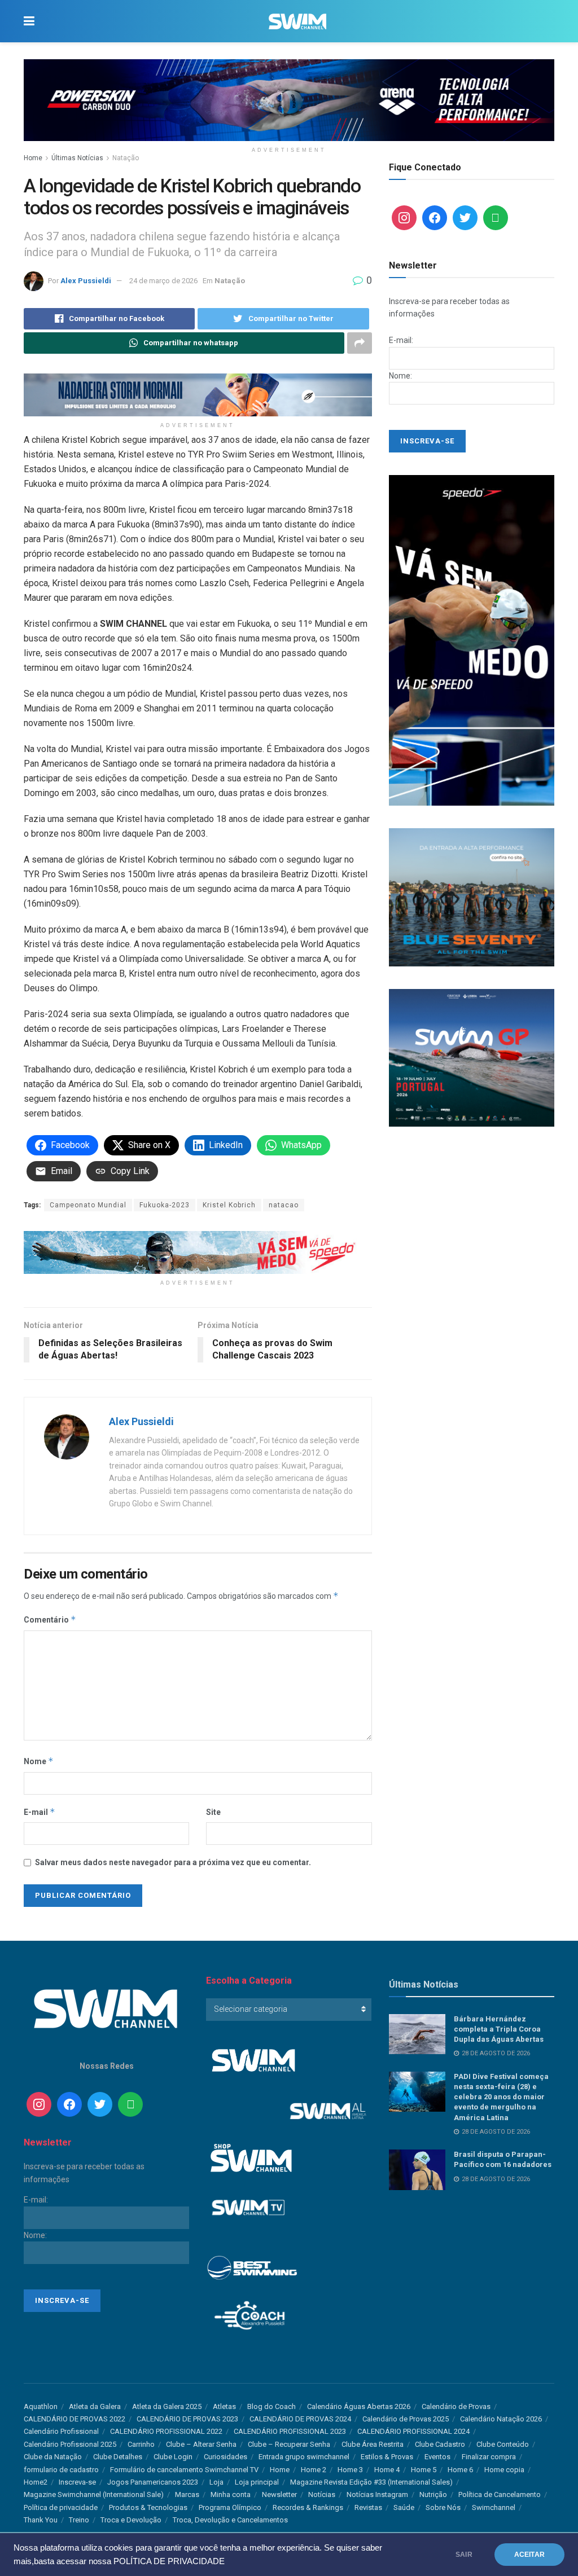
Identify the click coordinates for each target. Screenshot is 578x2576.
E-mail (40, 1812)
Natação (126, 158)
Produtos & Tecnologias (148, 2507)
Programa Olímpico (230, 2507)
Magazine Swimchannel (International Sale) (94, 2494)
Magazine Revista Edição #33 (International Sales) (371, 2482)
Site (213, 1812)
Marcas (187, 2494)
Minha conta (231, 2494)
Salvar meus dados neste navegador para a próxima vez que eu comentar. (173, 1862)
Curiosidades (225, 2457)
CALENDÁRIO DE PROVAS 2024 (300, 2419)
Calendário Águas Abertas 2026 (359, 2406)
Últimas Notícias (77, 158)
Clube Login (173, 2457)
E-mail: (401, 340)
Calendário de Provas (456, 2406)
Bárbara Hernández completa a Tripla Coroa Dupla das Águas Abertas (499, 2029)
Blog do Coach (272, 2406)
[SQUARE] (472, 1057)
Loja (216, 2482)
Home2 (36, 2482)
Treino (79, 2520)
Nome (39, 1761)
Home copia (504, 2470)
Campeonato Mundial (88, 1205)
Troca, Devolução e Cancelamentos (230, 2520)
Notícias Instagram (377, 2494)
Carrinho (141, 2444)
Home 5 (424, 2470)
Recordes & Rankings (308, 2507)
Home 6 (460, 2470)
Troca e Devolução (131, 2520)
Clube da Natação (53, 2457)
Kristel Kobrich (229, 1205)
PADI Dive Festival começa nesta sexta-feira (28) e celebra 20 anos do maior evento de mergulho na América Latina (501, 2097)
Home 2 (314, 2470)
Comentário (50, 1619)
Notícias (322, 2494)
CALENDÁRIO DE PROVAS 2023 (187, 2419)
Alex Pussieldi (86, 281)
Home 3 (350, 2470)
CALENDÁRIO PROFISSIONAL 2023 (290, 2431)
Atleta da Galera (95, 2406)
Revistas (368, 2507)
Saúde (404, 2507)
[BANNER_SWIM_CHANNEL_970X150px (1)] (289, 99)
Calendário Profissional (61, 2431)
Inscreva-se (77, 2482)
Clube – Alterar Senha (201, 2444)
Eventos (437, 2457)
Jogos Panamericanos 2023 (153, 2482)
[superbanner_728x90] (198, 1252)
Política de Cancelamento (500, 2494)
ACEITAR (529, 2555)
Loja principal (257, 2482)
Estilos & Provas (387, 2457)
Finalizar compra (489, 2457)
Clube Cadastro (440, 2444)
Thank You (41, 2520)
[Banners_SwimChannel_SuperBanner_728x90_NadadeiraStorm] (198, 394)
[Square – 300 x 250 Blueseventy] (472, 896)
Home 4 (387, 2470)
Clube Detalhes (118, 2457)
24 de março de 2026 (163, 281)
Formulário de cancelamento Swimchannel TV (184, 2470)
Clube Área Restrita (373, 2444)
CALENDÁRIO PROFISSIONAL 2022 (166, 2431)
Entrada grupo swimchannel (304, 2457)
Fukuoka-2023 (165, 1205)
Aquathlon (41, 2406)
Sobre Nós (443, 2507)
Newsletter (279, 2494)
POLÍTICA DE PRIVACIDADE (169, 2561)
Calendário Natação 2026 (501, 2419)
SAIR (464, 2555)
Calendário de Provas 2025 (406, 2419)
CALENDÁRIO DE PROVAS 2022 (75, 2419)
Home (33, 158)
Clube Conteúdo (503, 2444)
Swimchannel (494, 2507)
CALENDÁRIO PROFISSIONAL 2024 (413, 2431)
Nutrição (433, 2494)
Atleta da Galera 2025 (167, 2406)
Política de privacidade (61, 2507)
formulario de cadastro (61, 2470)
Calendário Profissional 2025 (70, 2444)
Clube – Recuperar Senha (289, 2444)
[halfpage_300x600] (472, 640)
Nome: (400, 376)
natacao (284, 1205)
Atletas (224, 2406)
